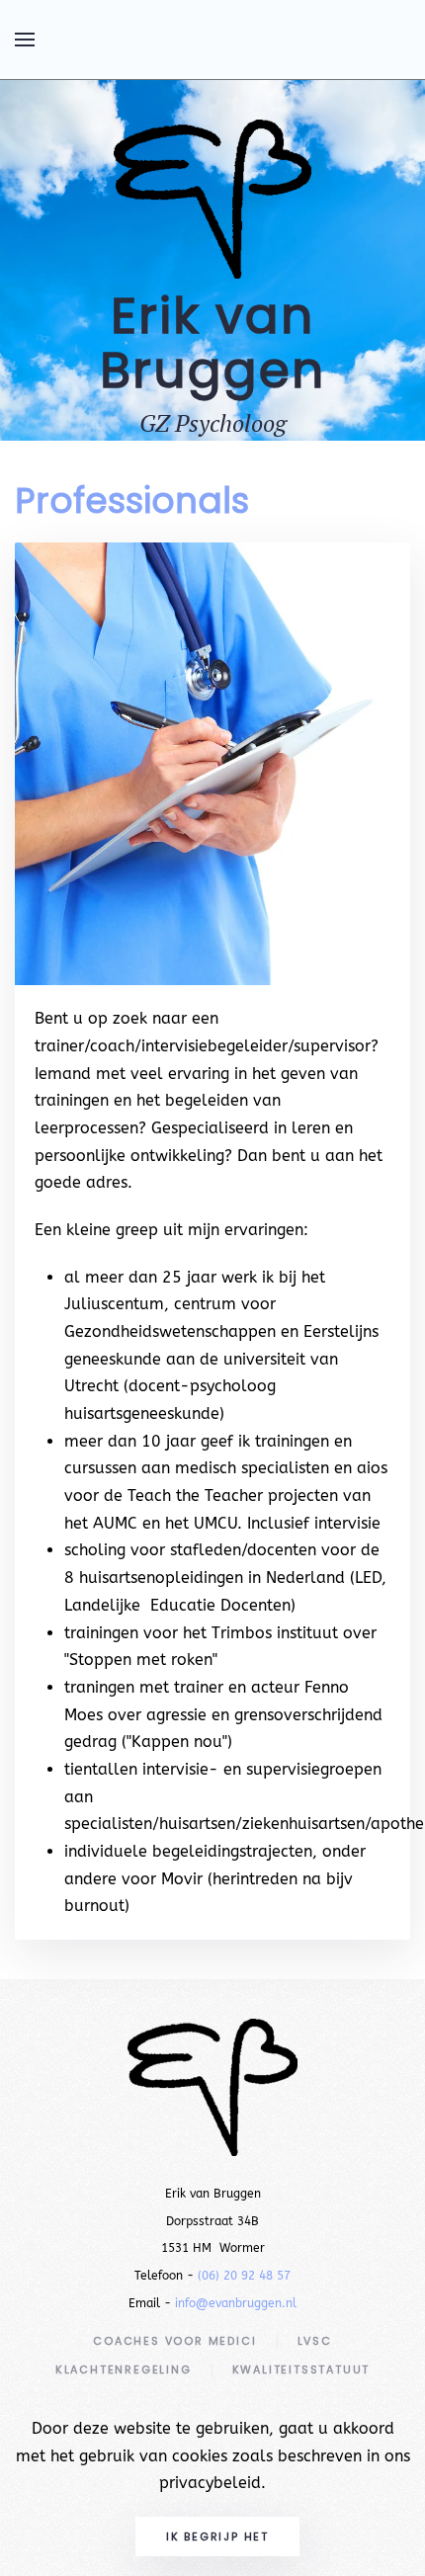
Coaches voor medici (174, 2341)
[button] (25, 40)
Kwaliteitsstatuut (301, 2369)
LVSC (315, 2341)
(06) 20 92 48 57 (244, 2276)
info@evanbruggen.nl (236, 2303)
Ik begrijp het (217, 2536)
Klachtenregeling (124, 2369)
